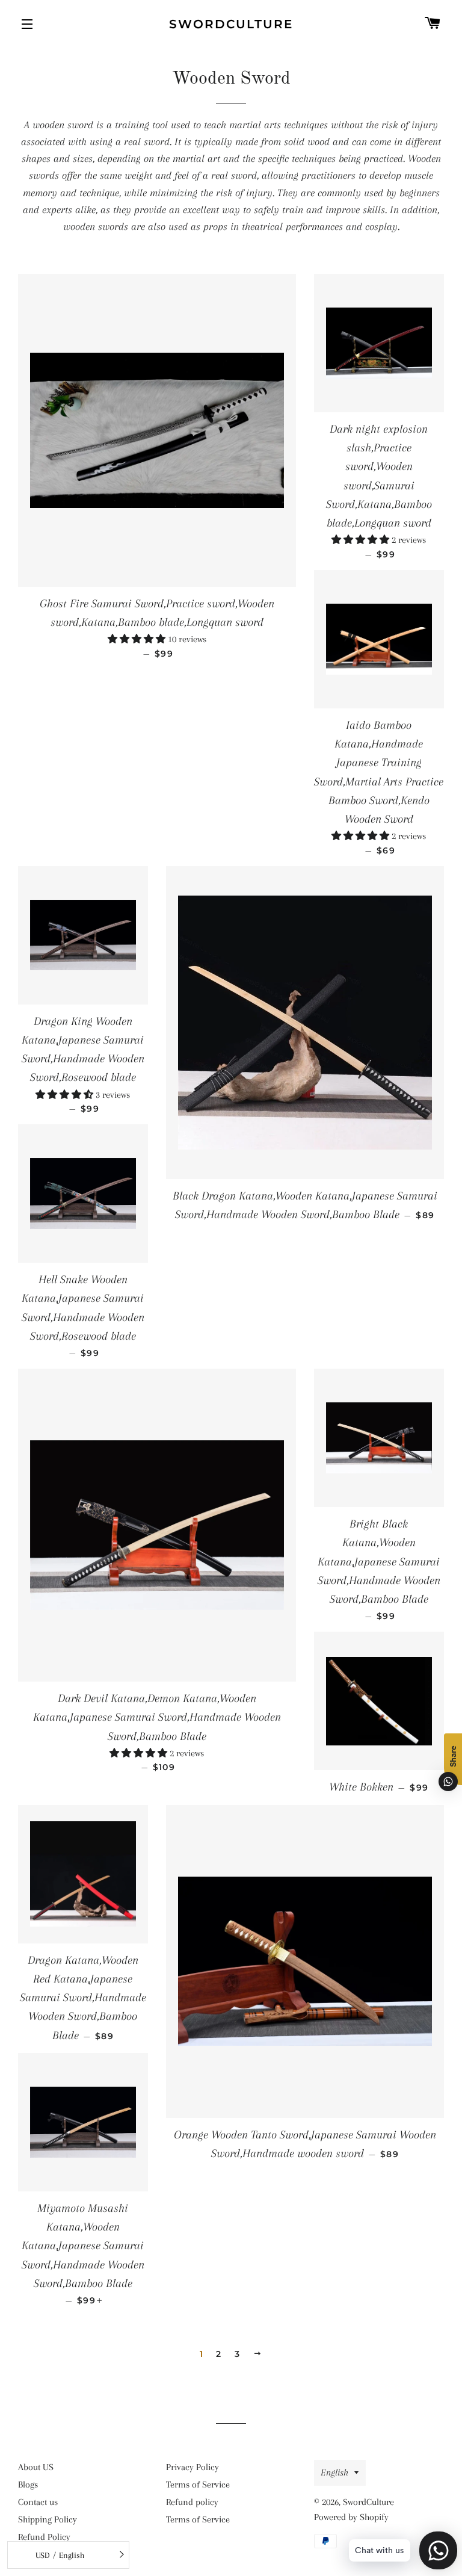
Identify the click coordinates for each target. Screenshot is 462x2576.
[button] (138, 639)
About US (36, 2467)
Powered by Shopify (351, 2517)
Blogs (28, 2485)
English (334, 2472)
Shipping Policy (48, 2519)
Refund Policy (44, 2537)
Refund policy (192, 2502)
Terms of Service (198, 2485)
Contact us (38, 2502)
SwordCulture (231, 24)
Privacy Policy (192, 2467)
